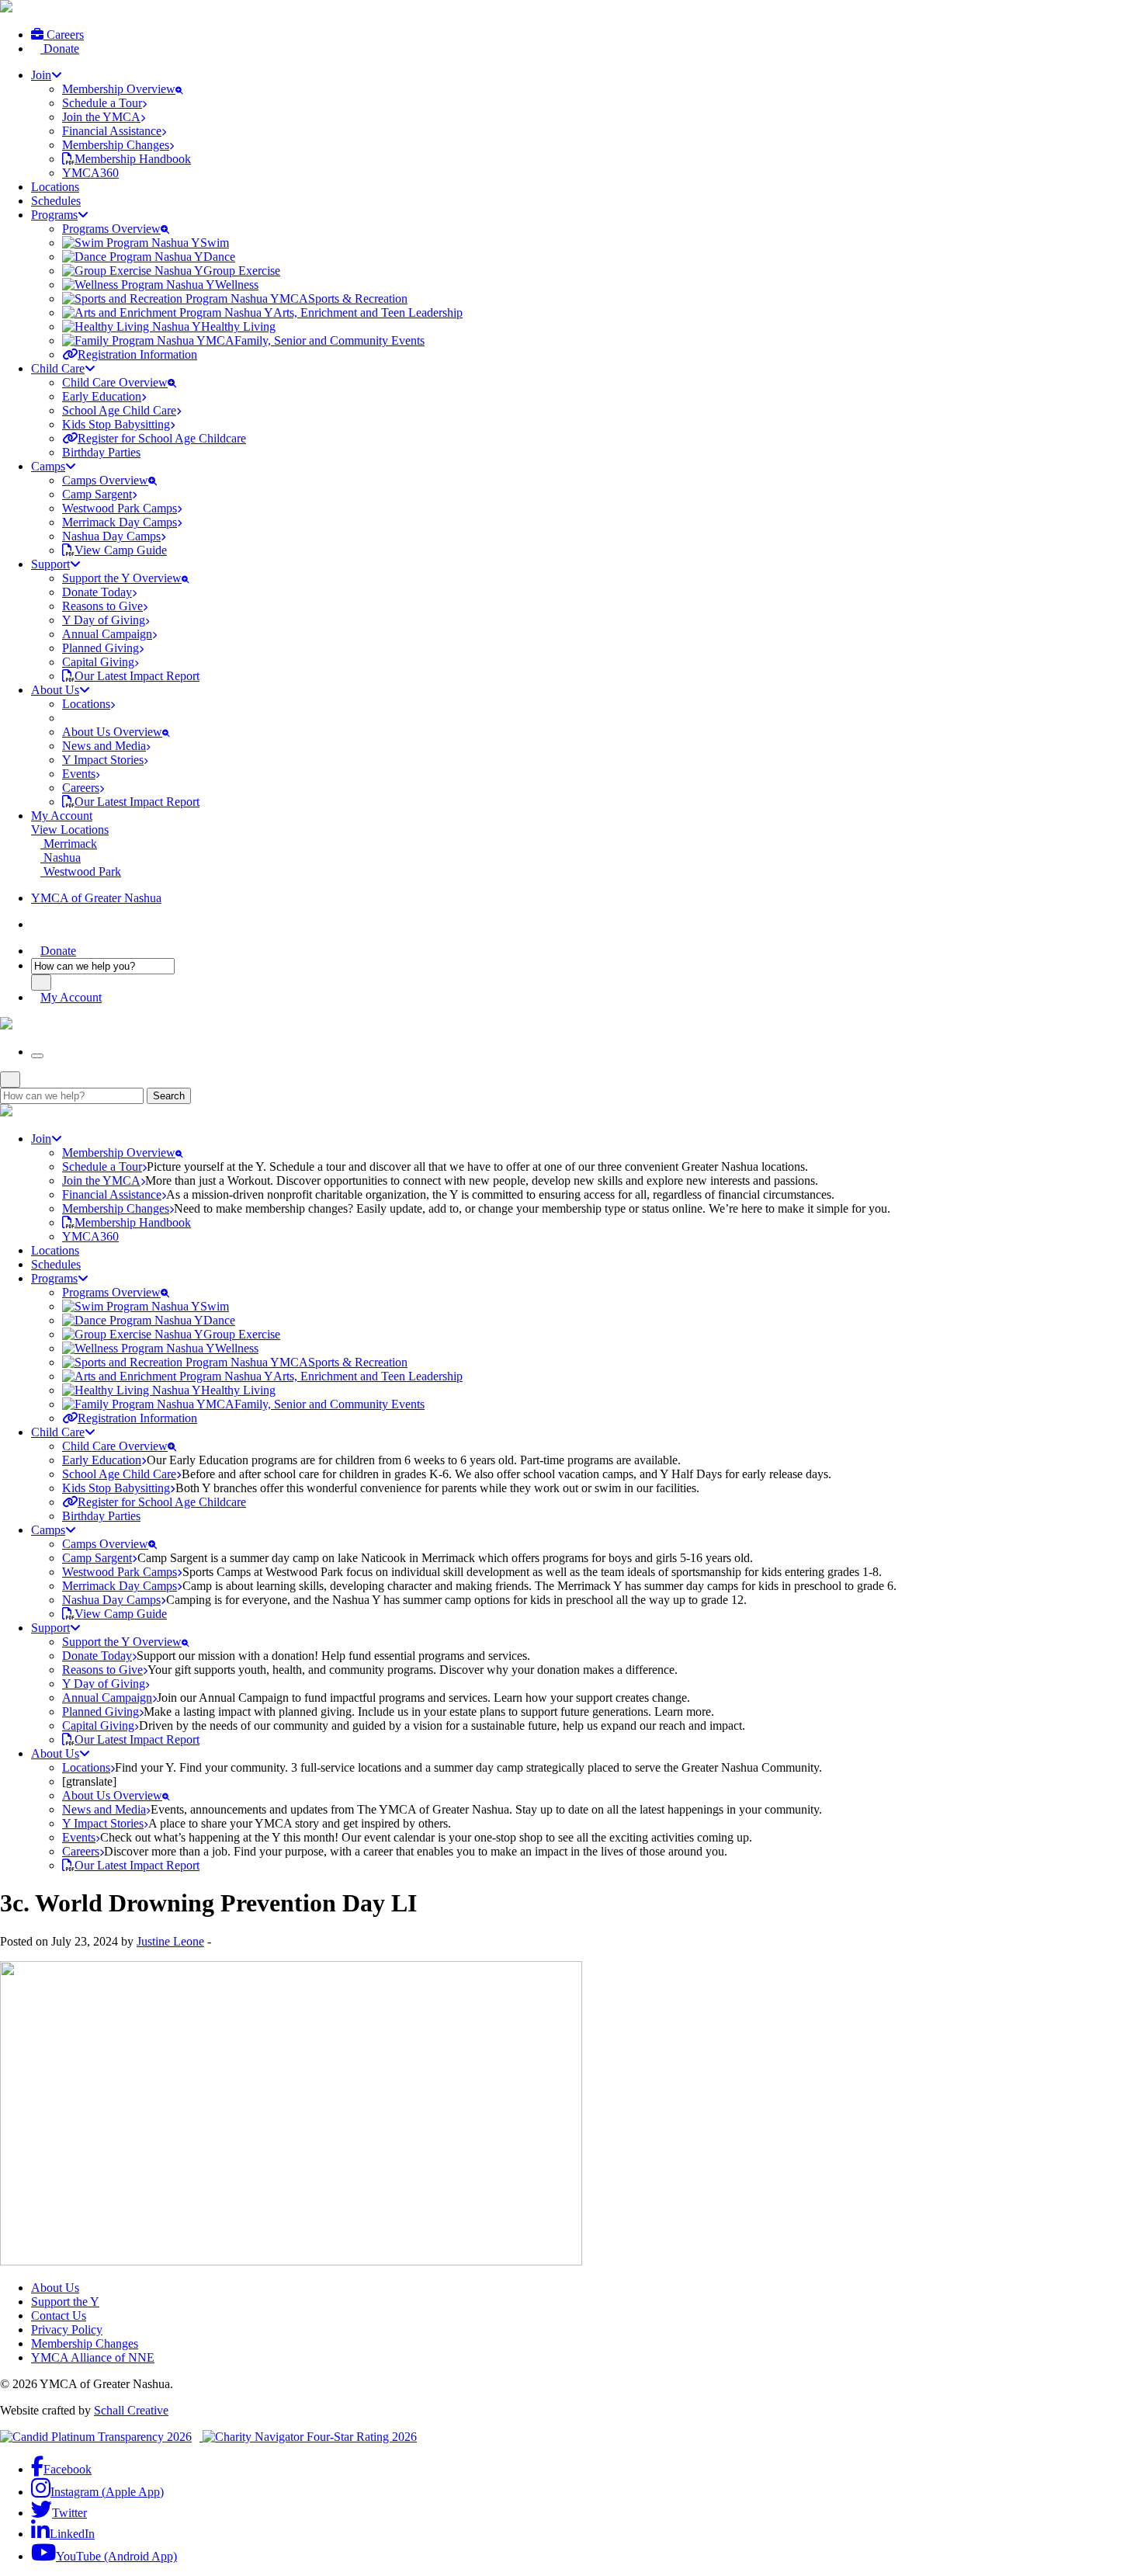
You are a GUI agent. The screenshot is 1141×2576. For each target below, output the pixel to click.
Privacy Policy (67, 2330)
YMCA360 (90, 173)
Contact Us (59, 2316)
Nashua (61, 858)
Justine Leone (170, 1941)
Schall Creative (131, 2410)
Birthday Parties (101, 452)
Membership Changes (85, 2343)
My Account (62, 816)
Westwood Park (81, 871)
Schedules (56, 201)
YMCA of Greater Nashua (96, 898)
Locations (55, 187)
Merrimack (69, 844)
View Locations (70, 830)
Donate (60, 49)
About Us (55, 2288)
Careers (64, 35)
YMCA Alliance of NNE (93, 2357)
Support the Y (65, 2302)
